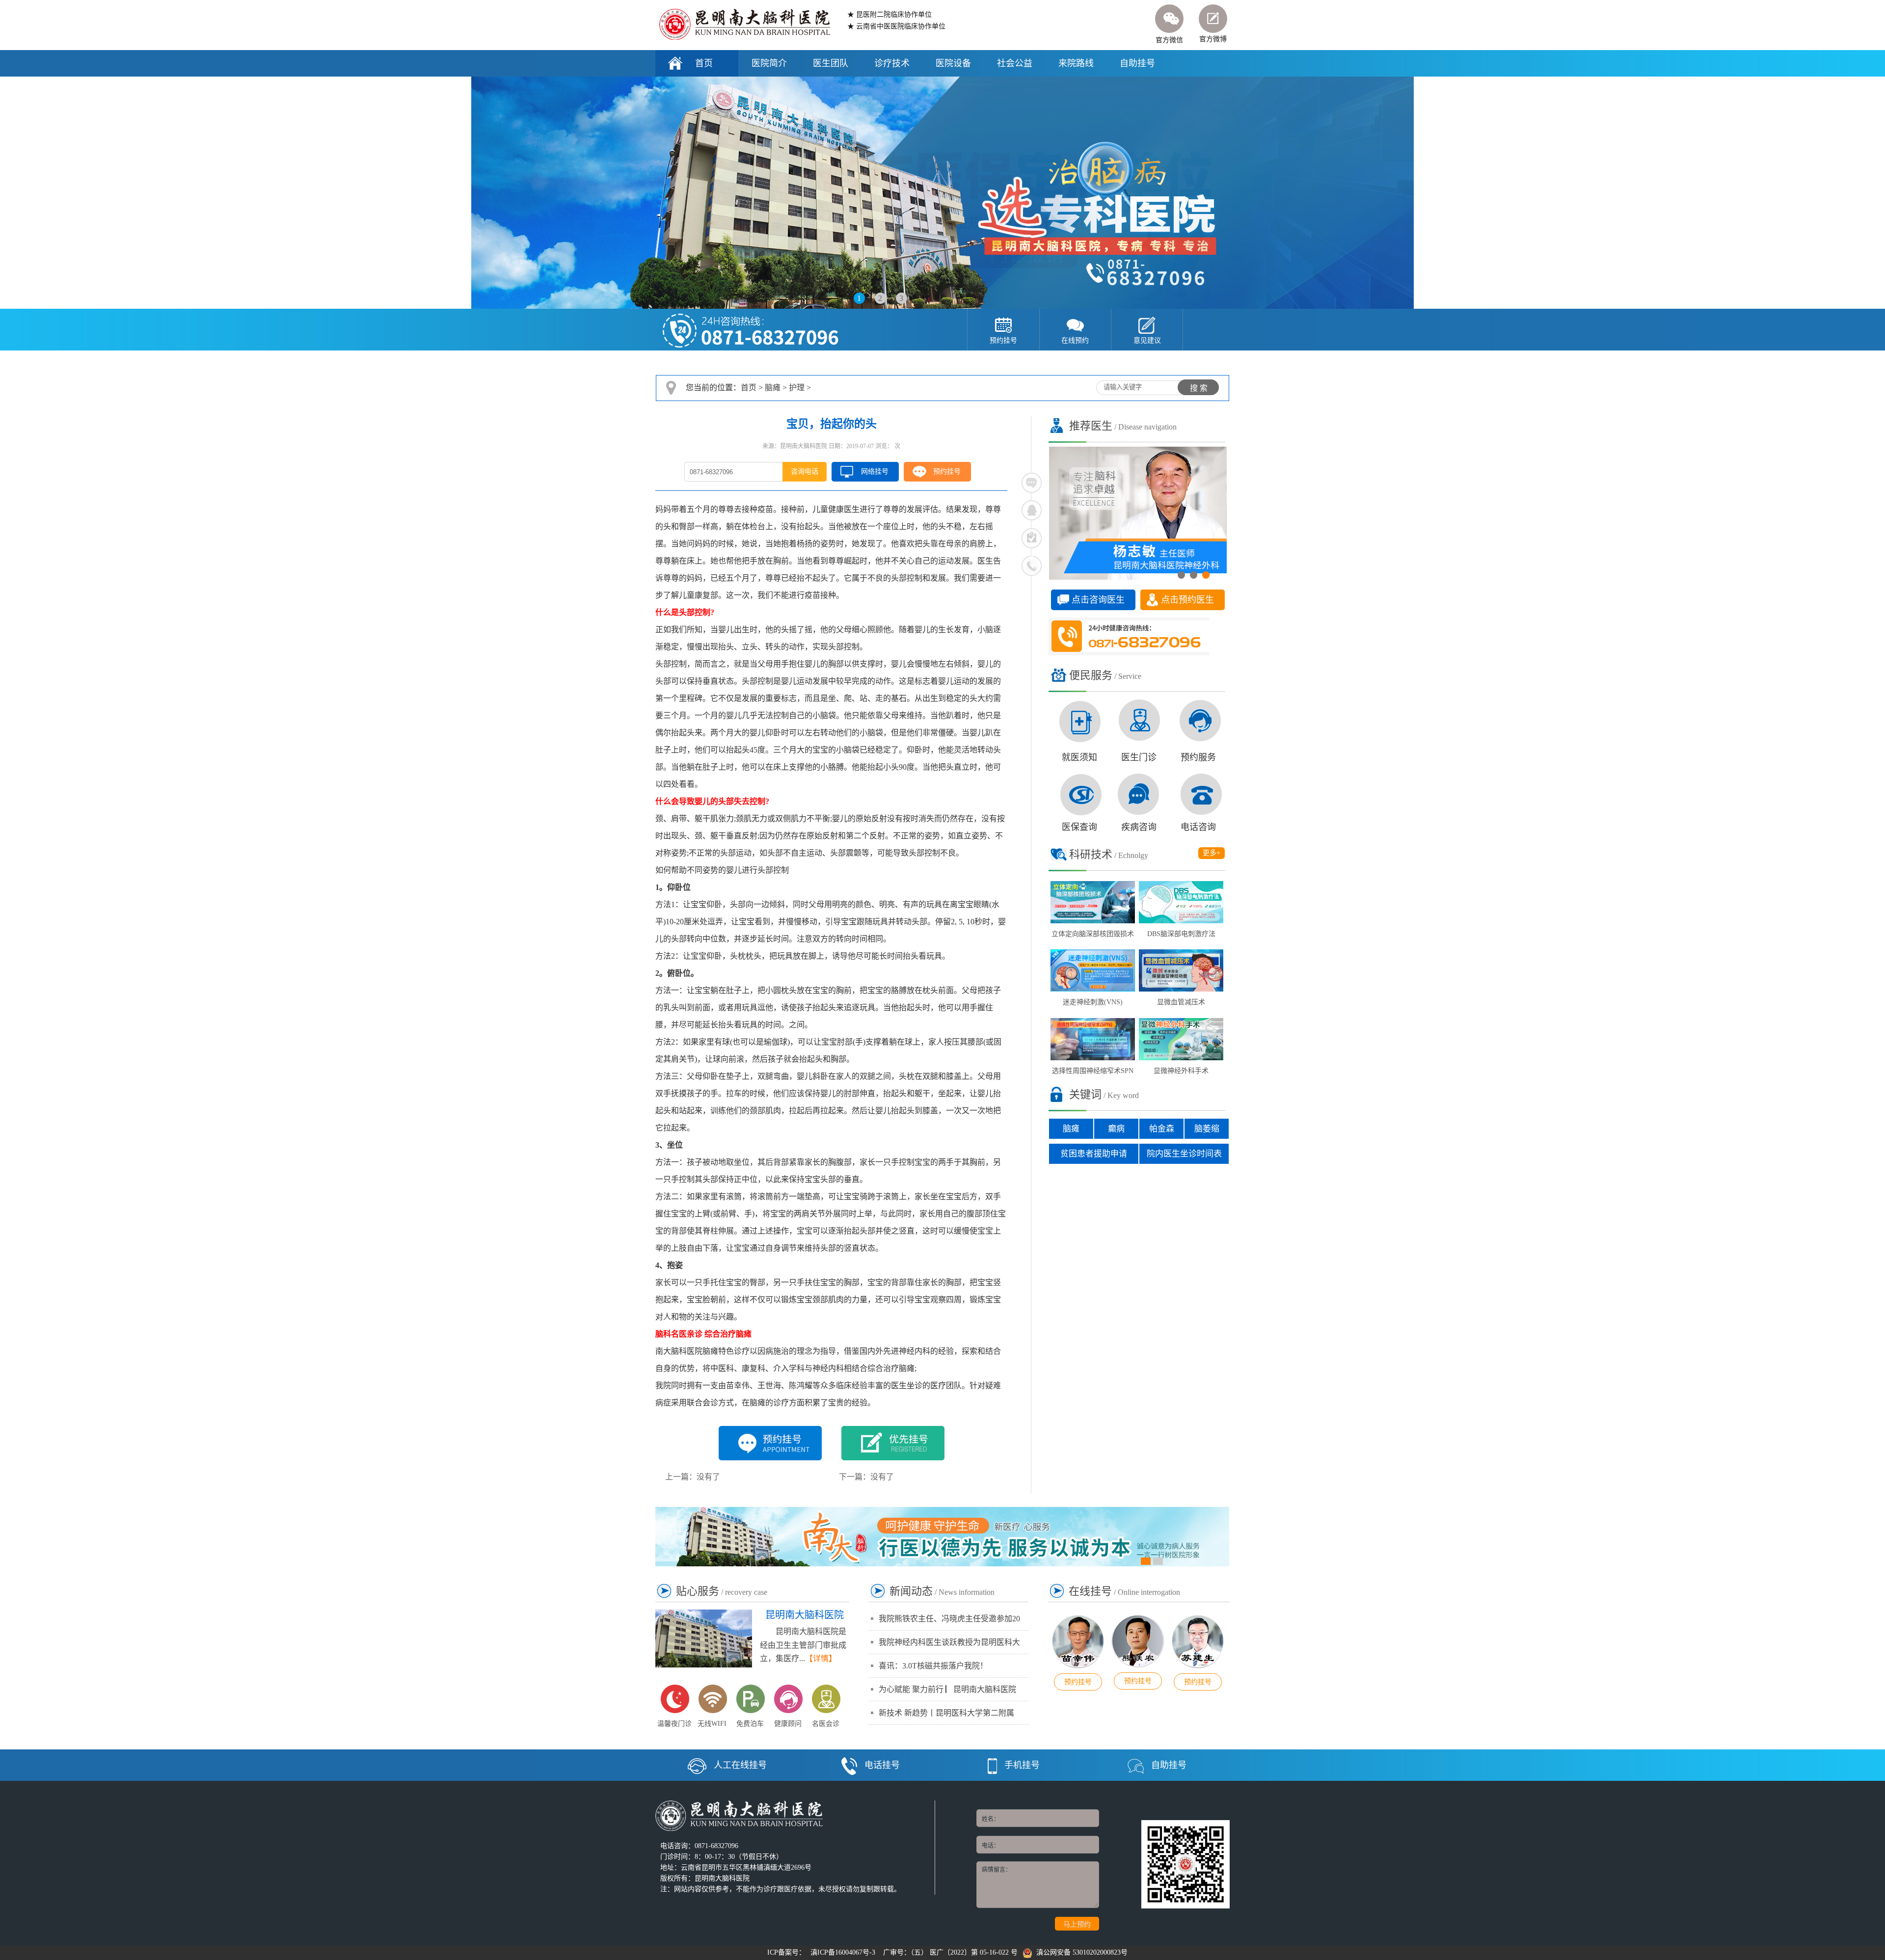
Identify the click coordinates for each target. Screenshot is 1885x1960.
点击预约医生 (1187, 600)
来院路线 (1076, 63)
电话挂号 (882, 1765)
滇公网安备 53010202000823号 (1080, 1952)
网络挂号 (875, 471)
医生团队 (831, 63)
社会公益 (1015, 63)
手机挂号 (1022, 1765)
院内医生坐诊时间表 (1184, 1154)
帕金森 (1162, 1129)
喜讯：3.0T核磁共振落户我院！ (933, 1666)
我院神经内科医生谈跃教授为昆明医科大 (949, 1642)
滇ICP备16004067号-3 (843, 1952)
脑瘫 (773, 388)
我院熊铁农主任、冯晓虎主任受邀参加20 (949, 1619)
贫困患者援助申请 (1094, 1154)
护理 (797, 388)
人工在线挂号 (740, 1765)
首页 (704, 63)
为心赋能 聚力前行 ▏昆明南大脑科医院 (947, 1689)
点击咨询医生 (1098, 600)
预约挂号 (947, 471)
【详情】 (821, 1658)
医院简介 (769, 63)
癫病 (1116, 1129)
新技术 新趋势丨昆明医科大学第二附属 (946, 1713)
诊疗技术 (892, 63)
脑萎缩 (1207, 1129)
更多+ (1212, 853)
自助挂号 (1137, 63)
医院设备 (953, 63)
